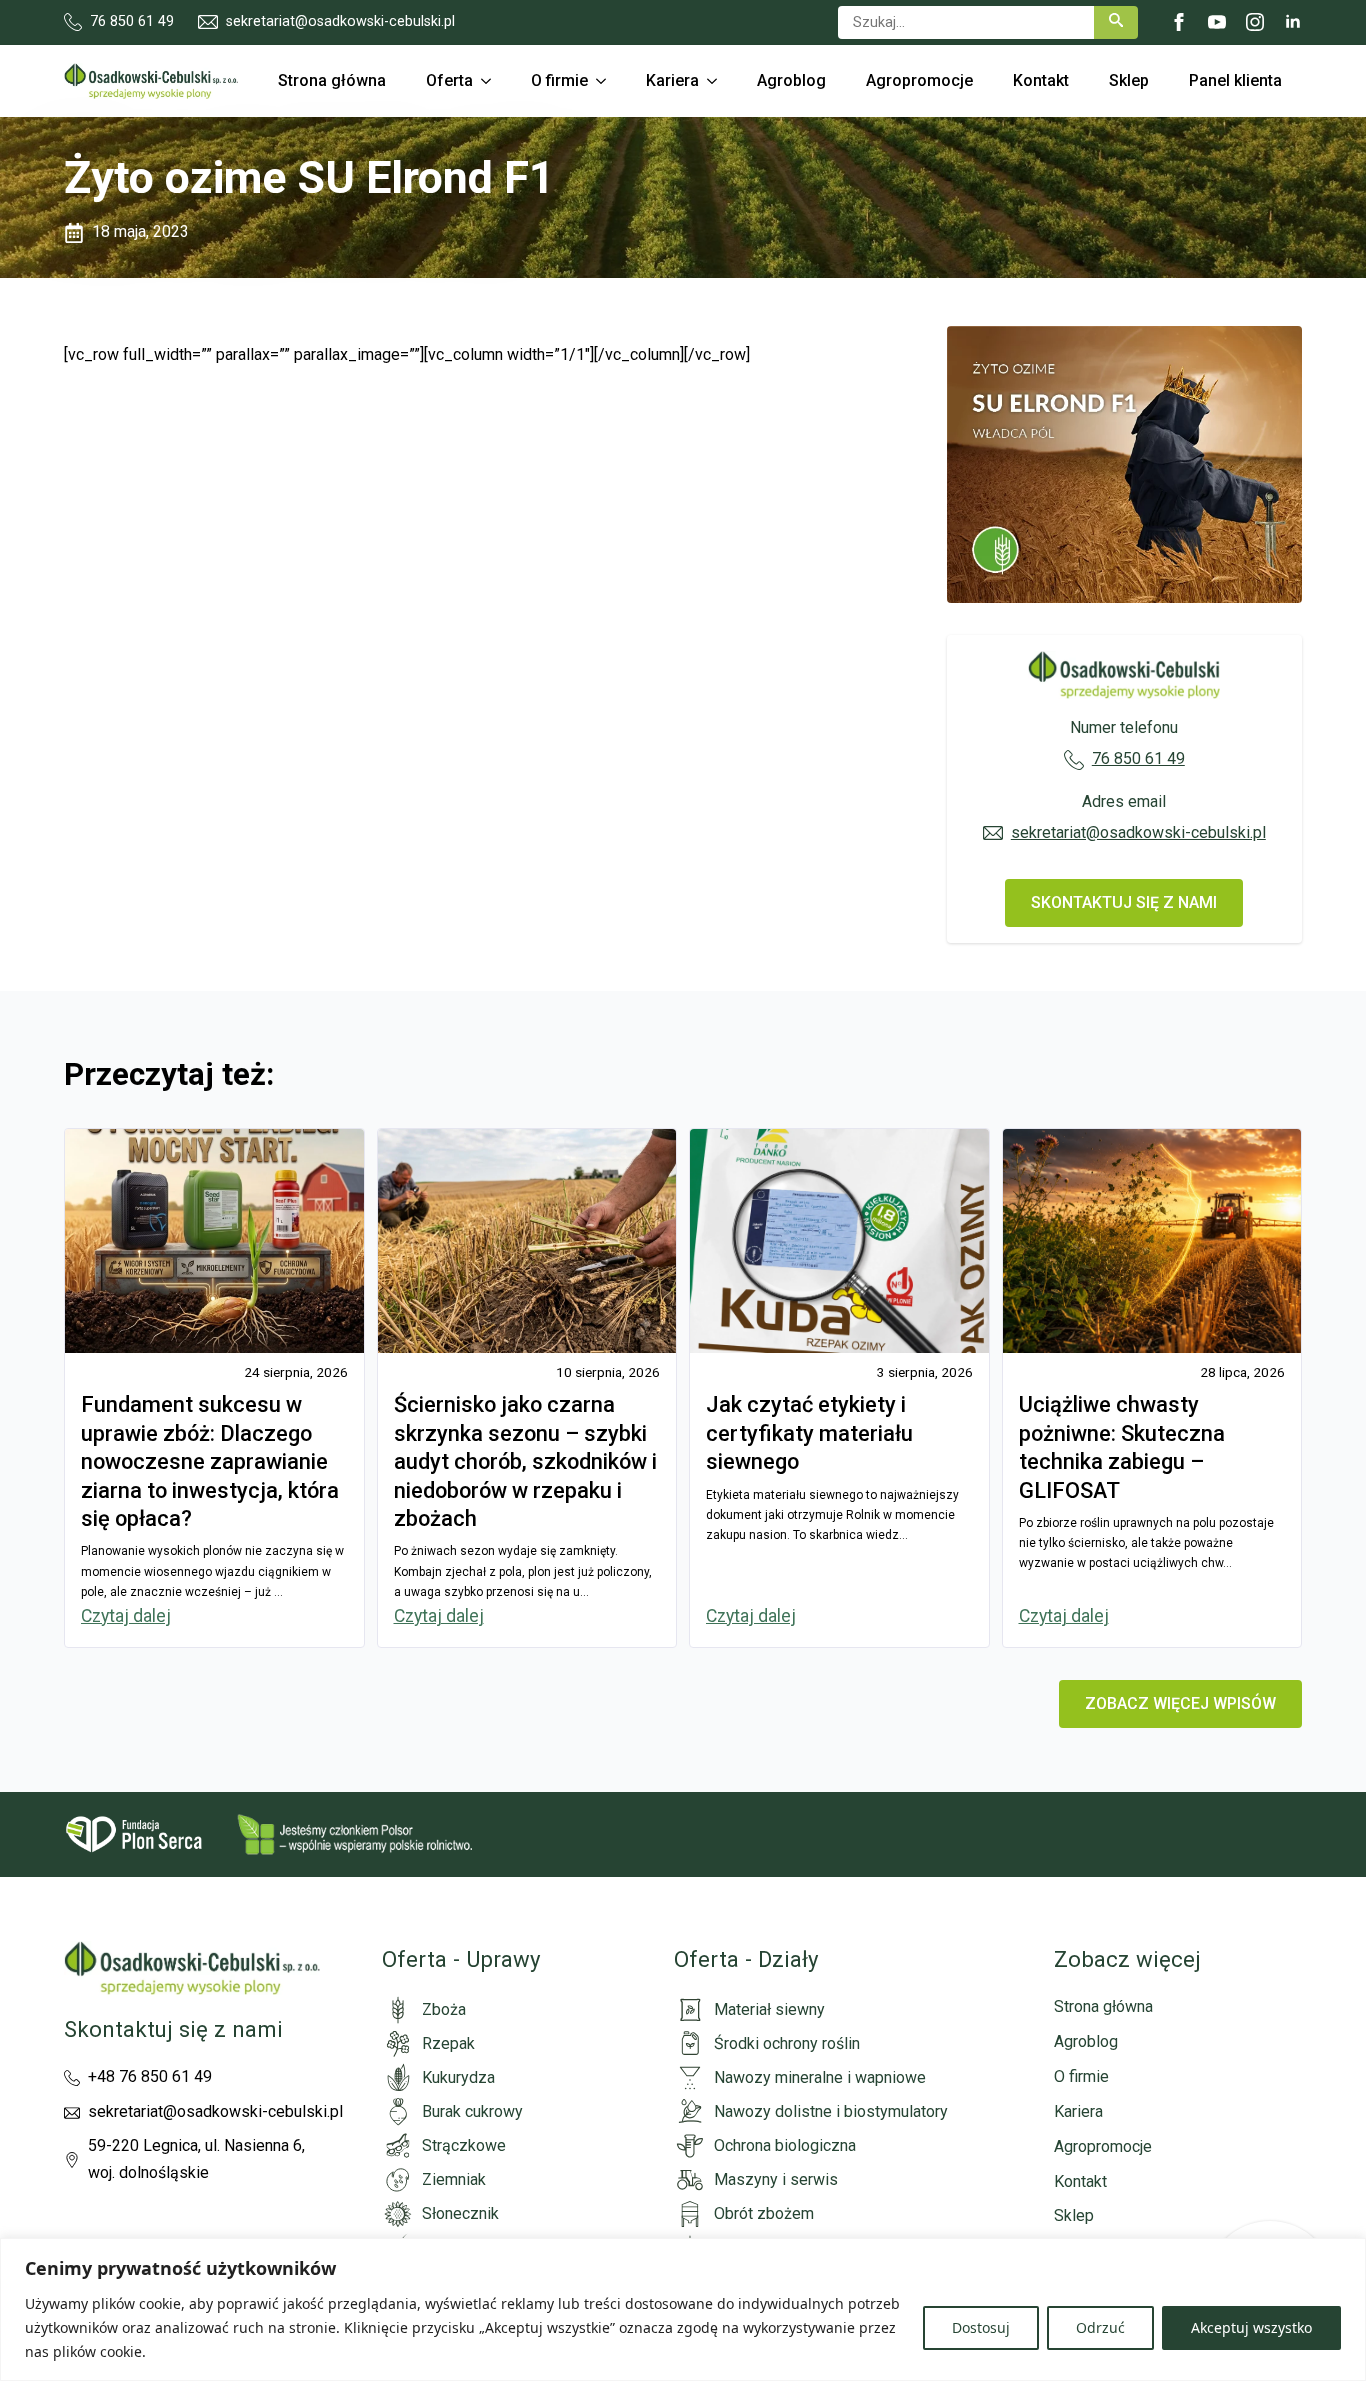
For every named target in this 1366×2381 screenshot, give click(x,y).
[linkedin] (1293, 22)
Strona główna (332, 80)
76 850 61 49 (1138, 758)
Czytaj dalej (126, 1616)
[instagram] (1255, 22)
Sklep (1129, 80)
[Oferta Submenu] (492, 81)
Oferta (449, 80)
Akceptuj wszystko (1251, 2327)
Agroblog (791, 80)
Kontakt (1041, 80)
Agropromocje (919, 80)
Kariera (672, 80)
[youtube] (1217, 22)
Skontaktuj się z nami (173, 2029)
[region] (683, 2309)
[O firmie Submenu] (607, 81)
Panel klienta (1235, 80)
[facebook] (1179, 22)
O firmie (559, 80)
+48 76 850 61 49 (150, 2076)
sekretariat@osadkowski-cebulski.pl (1138, 832)
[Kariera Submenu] (718, 81)
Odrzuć (1100, 2327)
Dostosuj (981, 2327)
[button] (1116, 22)
